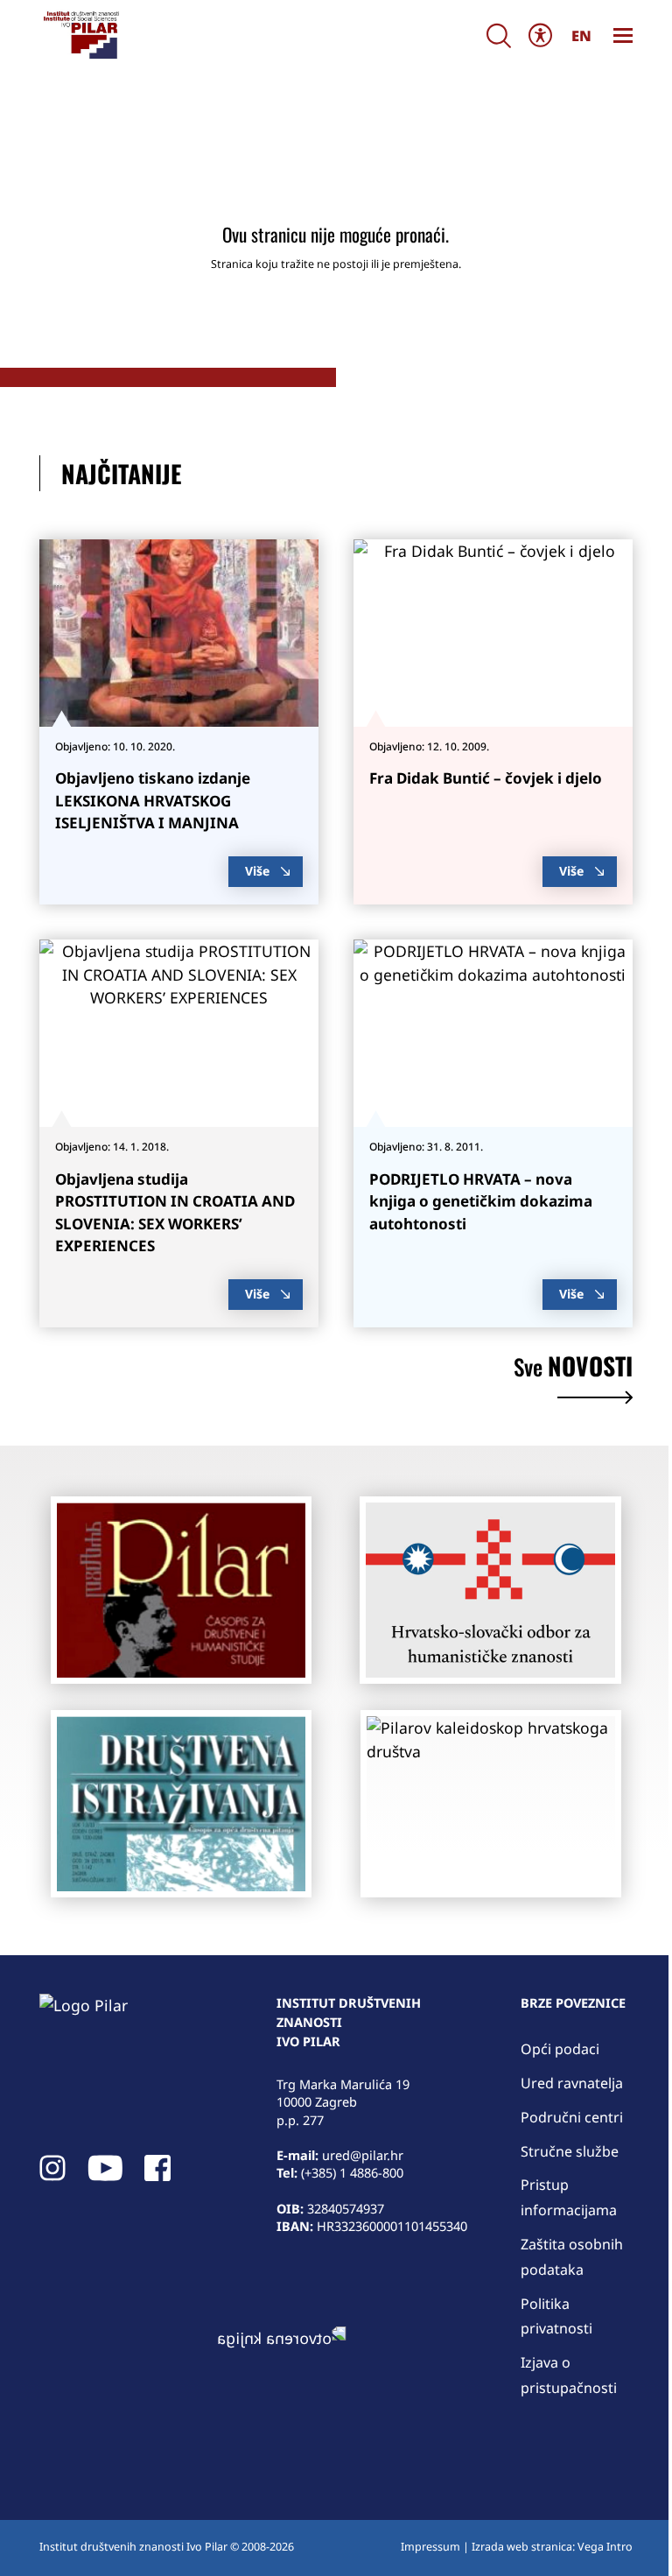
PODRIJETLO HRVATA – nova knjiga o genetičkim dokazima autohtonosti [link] (481, 1201)
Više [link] (257, 871)
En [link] (581, 35)
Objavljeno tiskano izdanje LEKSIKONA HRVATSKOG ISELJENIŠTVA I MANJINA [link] (153, 800)
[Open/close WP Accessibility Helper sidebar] (541, 35)
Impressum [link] (430, 2547)
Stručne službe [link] (570, 2151)
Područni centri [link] (572, 2117)
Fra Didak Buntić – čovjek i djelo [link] (486, 778)
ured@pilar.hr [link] (363, 2155)
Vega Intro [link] (605, 2547)
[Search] (499, 35)
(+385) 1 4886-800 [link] (352, 2172)
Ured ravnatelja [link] (572, 2083)
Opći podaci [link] (560, 2049)
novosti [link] (573, 1369)
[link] (80, 35)
